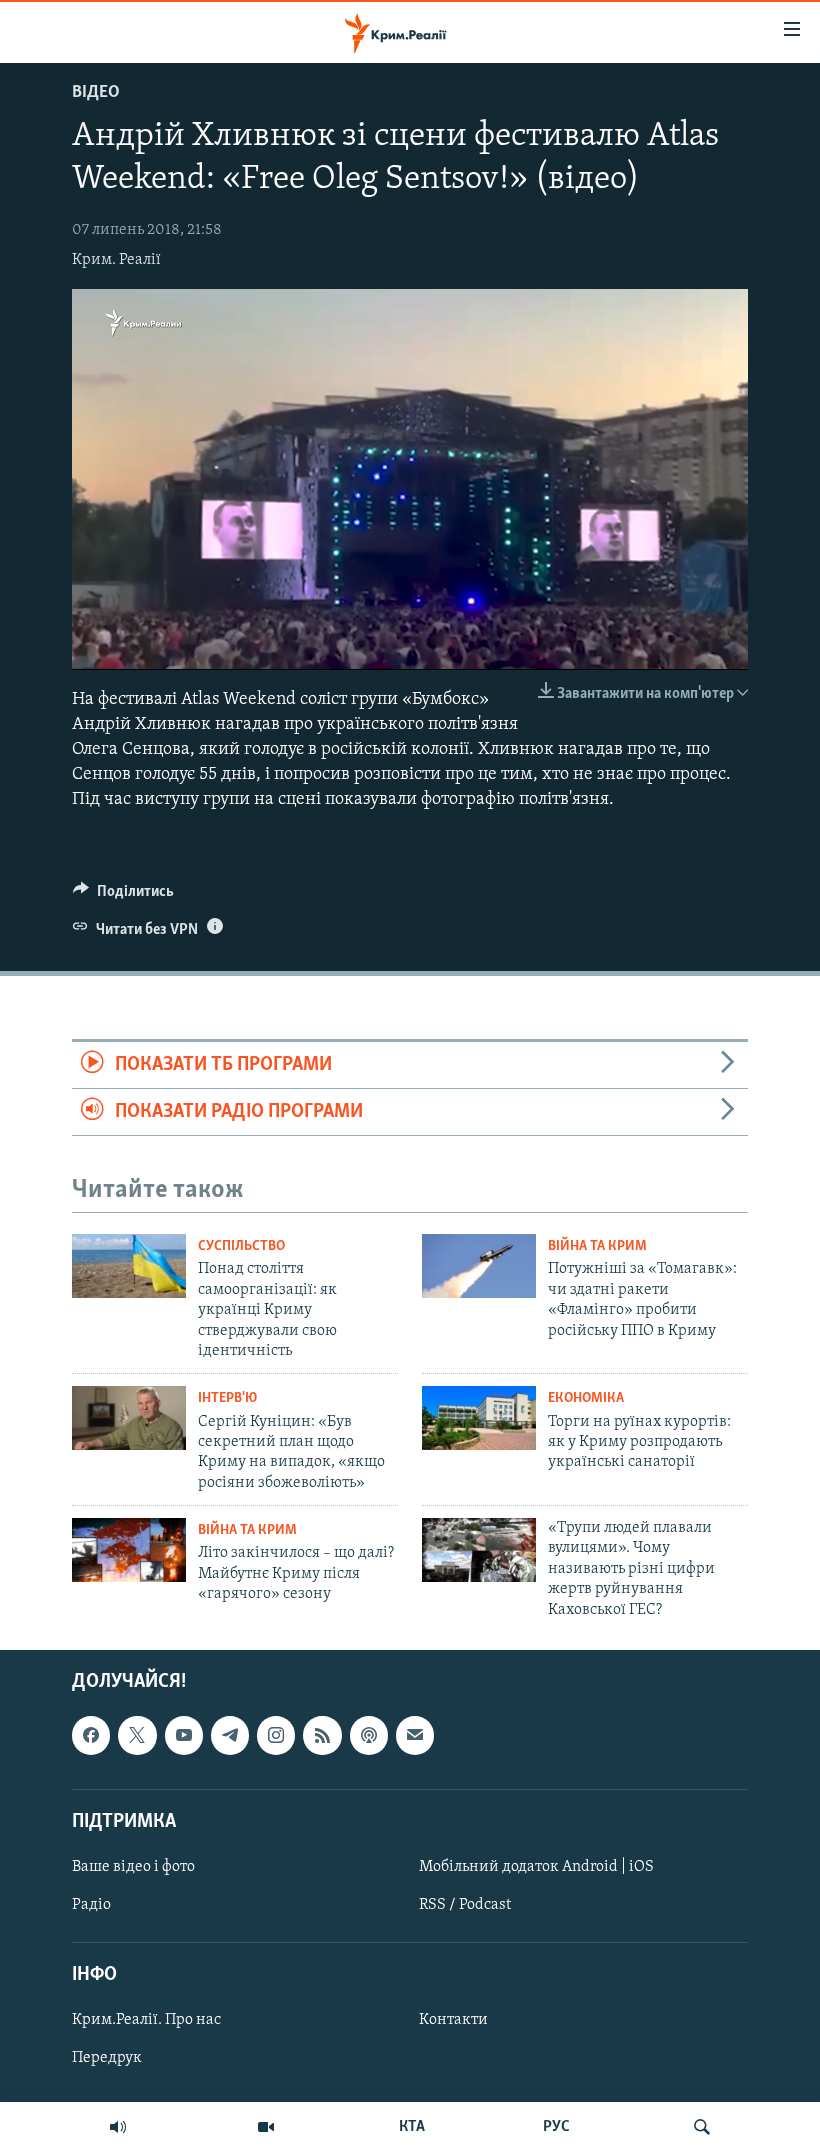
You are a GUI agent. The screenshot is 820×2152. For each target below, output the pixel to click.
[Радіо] (118, 2127)
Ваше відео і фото (133, 1867)
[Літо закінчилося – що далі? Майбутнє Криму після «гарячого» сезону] (129, 1550)
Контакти (453, 2020)
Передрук (107, 2058)
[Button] (123, 896)
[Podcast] (369, 1735)
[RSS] (322, 1735)
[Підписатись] (415, 1735)
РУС (556, 2127)
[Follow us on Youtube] (184, 1735)
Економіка (586, 1398)
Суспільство (241, 1246)
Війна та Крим (597, 1246)
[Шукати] (702, 2127)
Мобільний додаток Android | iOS (536, 1867)
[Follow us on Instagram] (276, 1735)
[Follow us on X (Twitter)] (137, 1735)
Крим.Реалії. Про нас (146, 2020)
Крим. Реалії (116, 260)
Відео (96, 93)
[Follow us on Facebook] (91, 1735)
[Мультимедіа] (266, 2127)
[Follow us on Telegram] (230, 1735)
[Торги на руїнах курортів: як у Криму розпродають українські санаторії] (479, 1418)
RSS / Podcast (465, 1905)
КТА (412, 2127)
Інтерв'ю (227, 1398)
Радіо (91, 1905)
